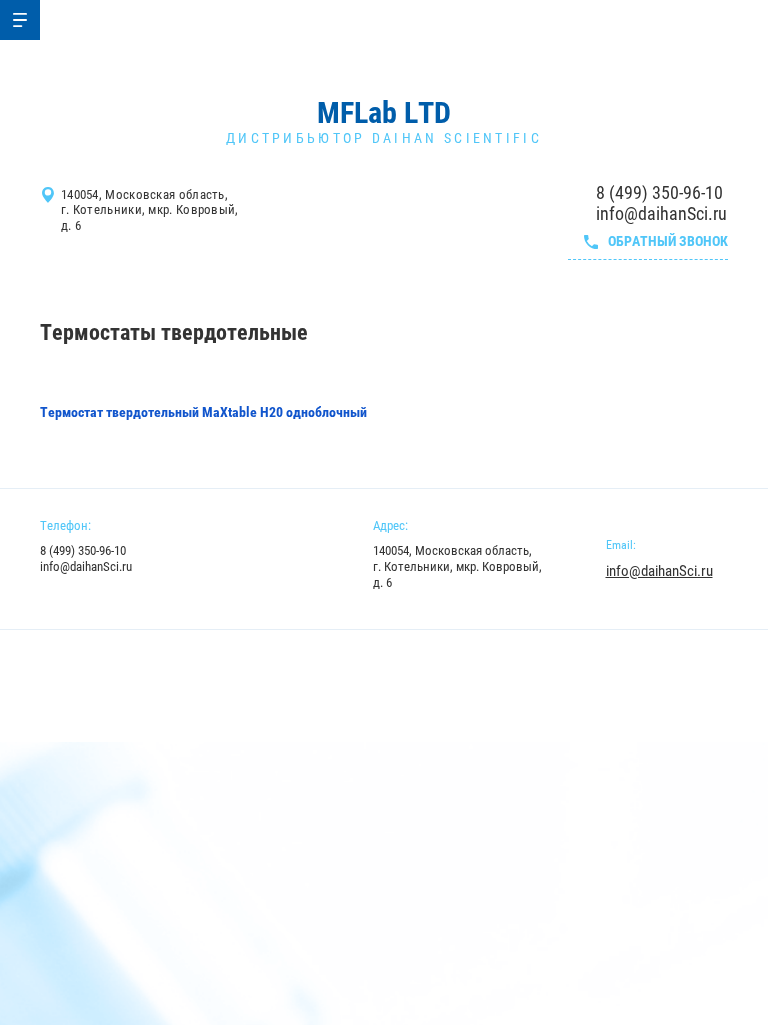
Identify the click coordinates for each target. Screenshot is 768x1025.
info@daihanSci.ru (661, 213)
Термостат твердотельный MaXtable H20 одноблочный (203, 412)
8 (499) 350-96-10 (659, 192)
